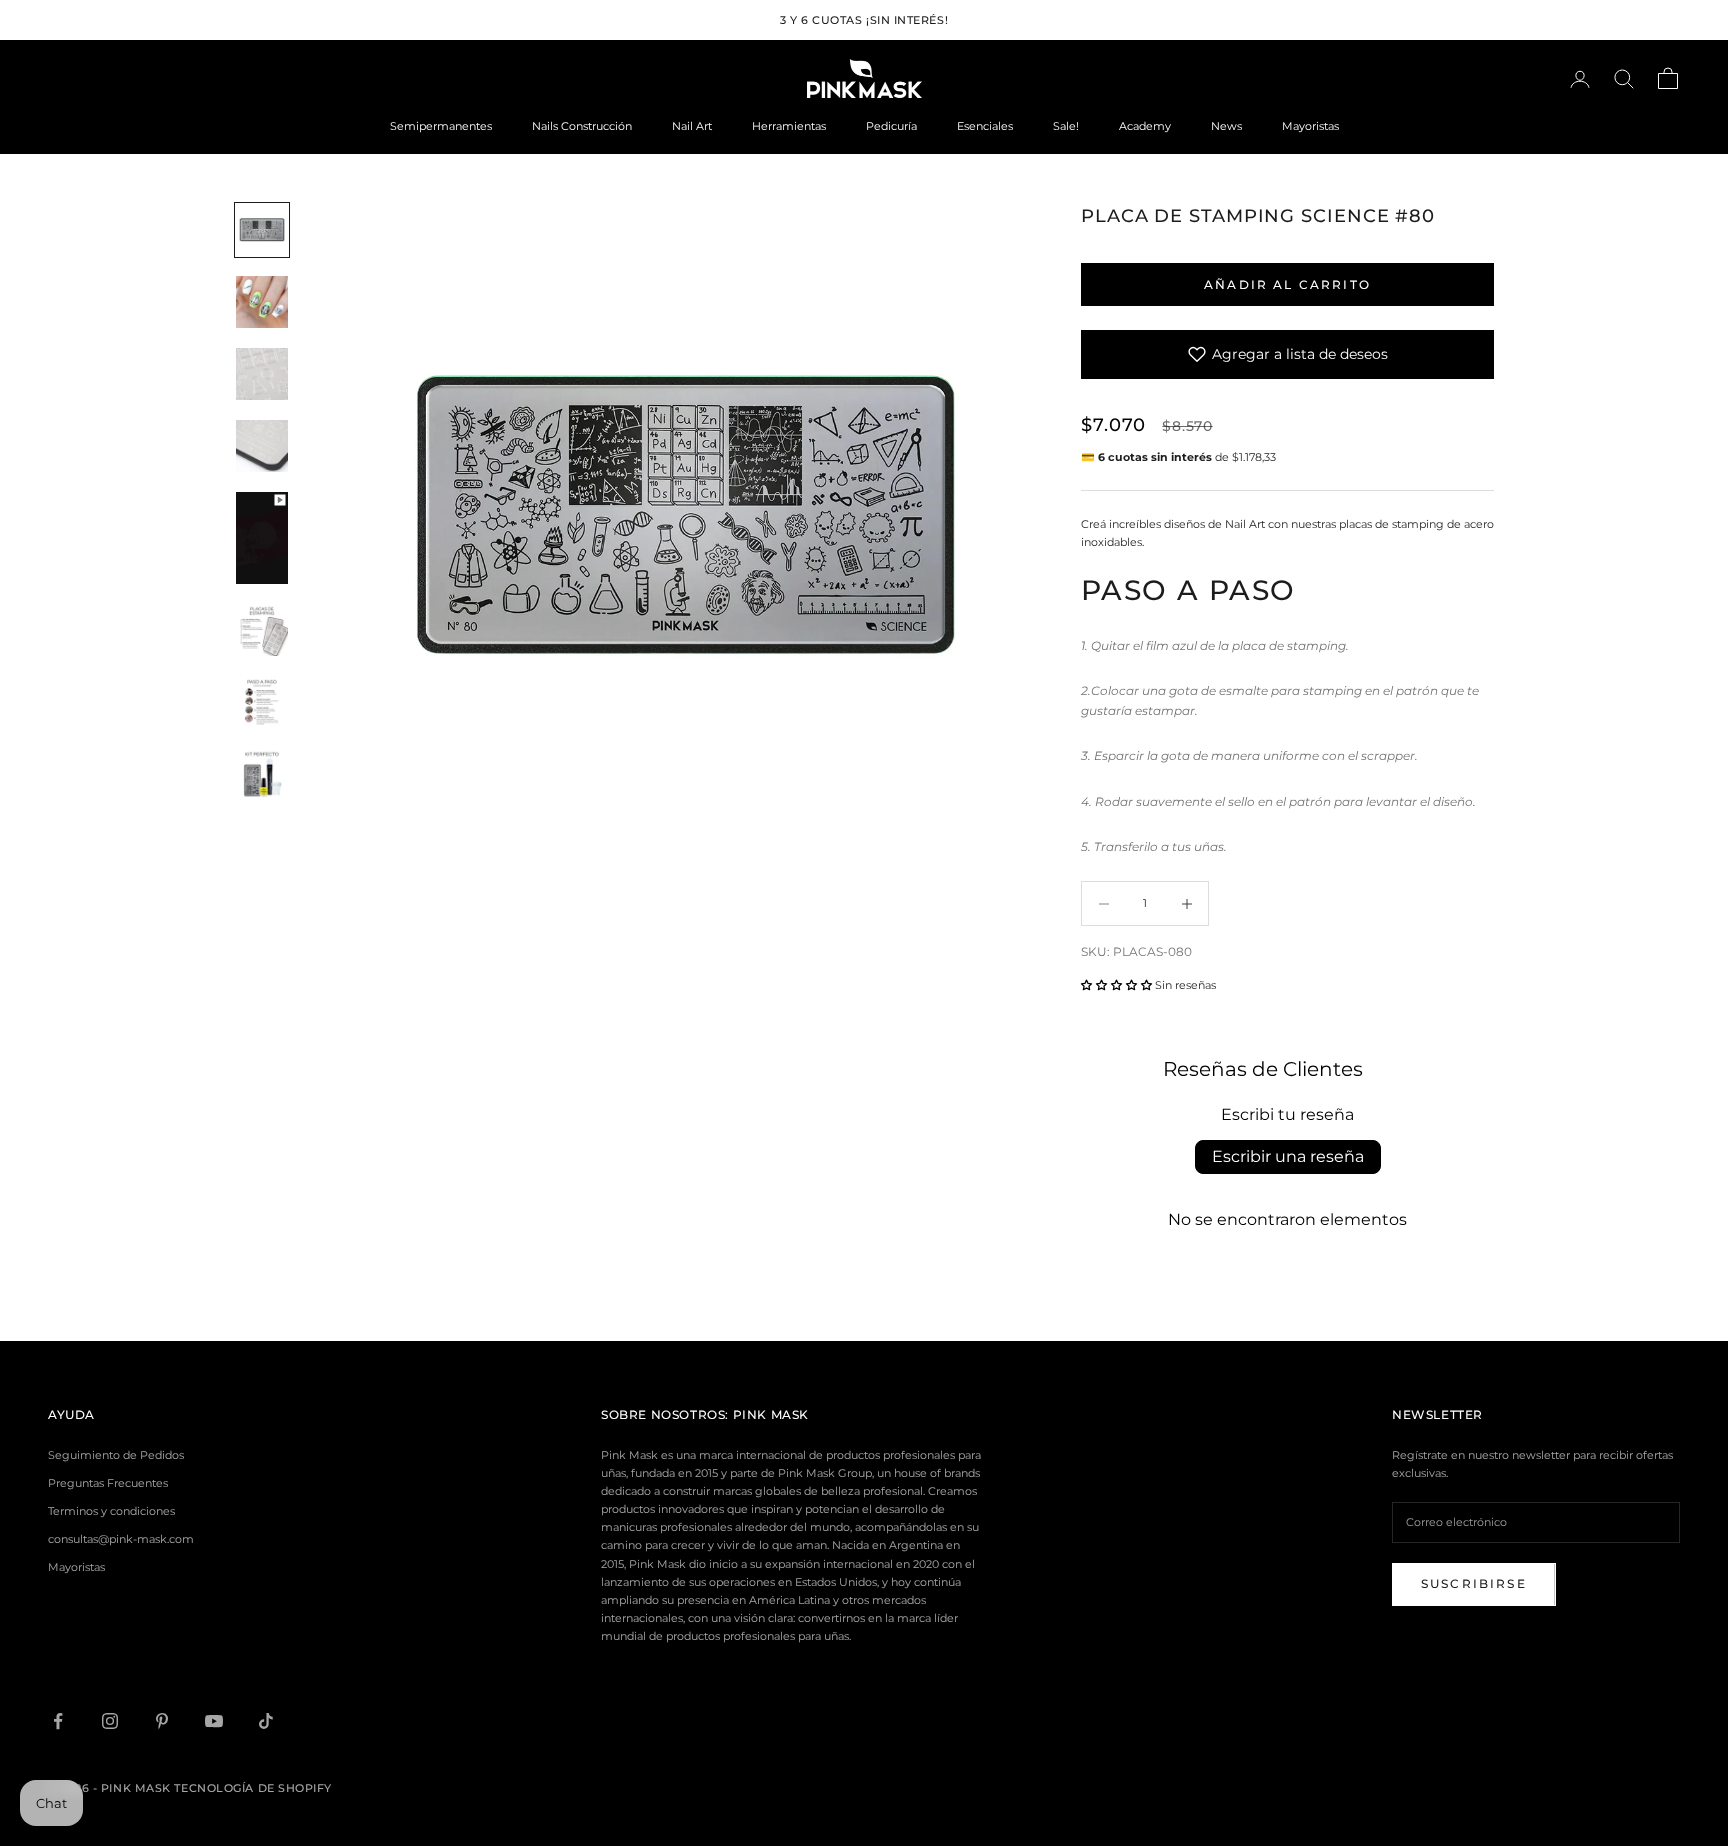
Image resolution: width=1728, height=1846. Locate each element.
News (1226, 126)
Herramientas (789, 126)
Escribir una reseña (1288, 1156)
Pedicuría (891, 126)
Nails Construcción (582, 126)
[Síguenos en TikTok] (266, 1721)
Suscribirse (1474, 1583)
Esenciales (985, 126)
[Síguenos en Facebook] (58, 1721)
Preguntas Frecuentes (108, 1483)
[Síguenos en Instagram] (110, 1721)
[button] (1116, 985)
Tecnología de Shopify (253, 1788)
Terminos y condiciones (111, 1511)
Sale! (1066, 126)
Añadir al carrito (1287, 284)
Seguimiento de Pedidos (116, 1455)
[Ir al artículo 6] (262, 631)
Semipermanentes (441, 126)
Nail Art (692, 126)
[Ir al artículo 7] (262, 703)
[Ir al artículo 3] (262, 374)
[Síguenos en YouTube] (214, 1721)
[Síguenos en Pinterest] (162, 1721)
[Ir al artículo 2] (262, 302)
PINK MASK (771, 1414)
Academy (1145, 126)
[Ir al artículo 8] (262, 775)
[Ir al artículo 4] (262, 446)
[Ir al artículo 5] (262, 538)
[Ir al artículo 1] (262, 230)
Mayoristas (1310, 126)
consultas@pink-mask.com (121, 1539)
